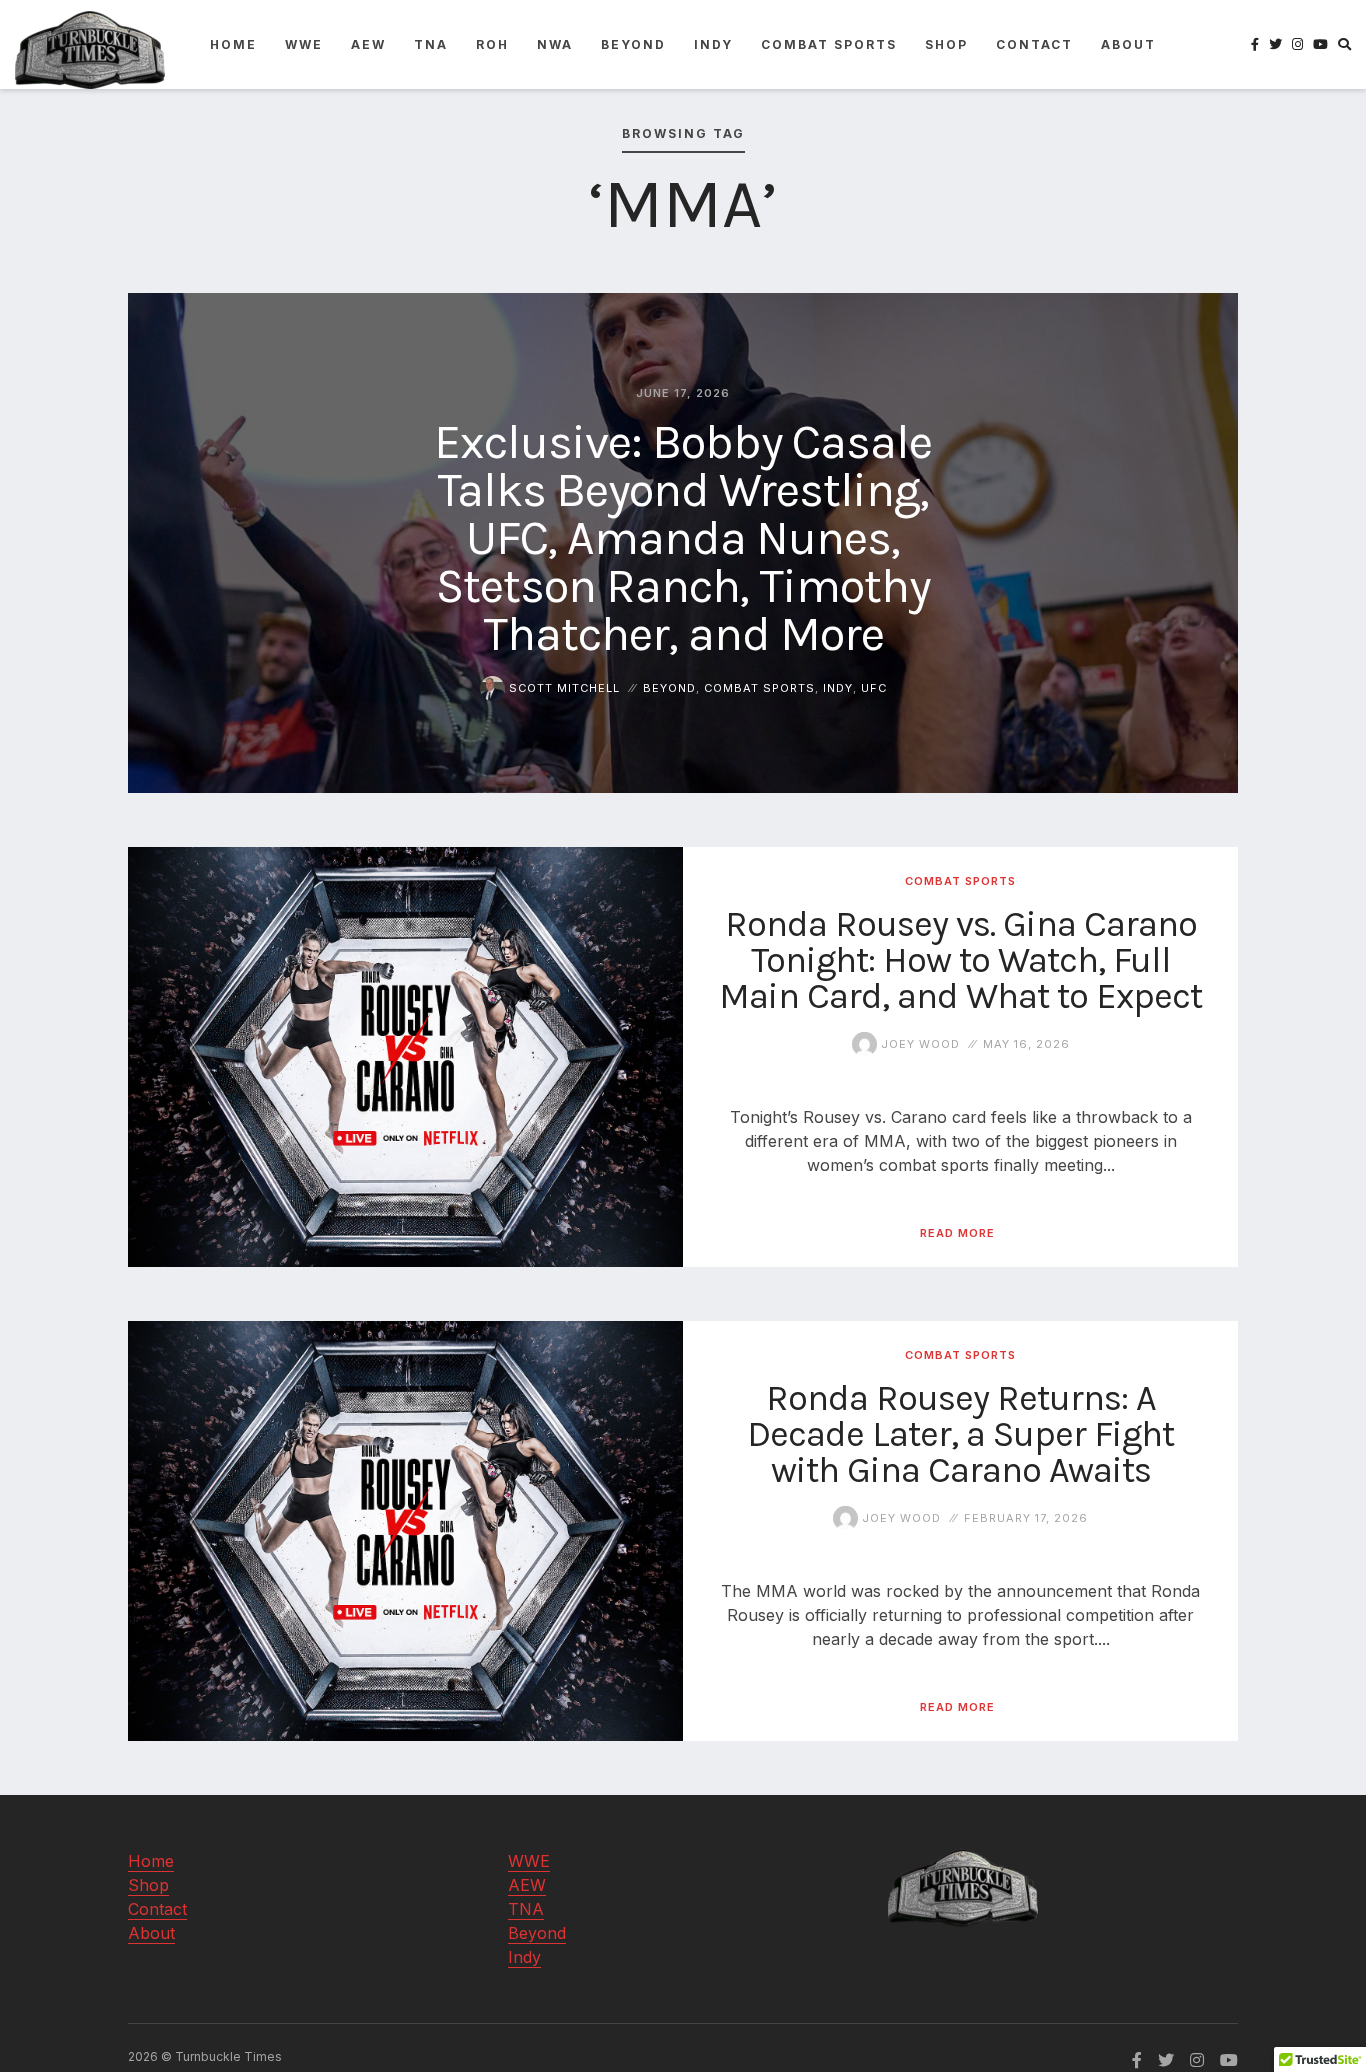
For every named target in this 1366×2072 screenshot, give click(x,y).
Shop (946, 44)
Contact (1034, 44)
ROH (492, 44)
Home (233, 44)
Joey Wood (918, 1043)
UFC (874, 688)
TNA (431, 44)
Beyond (633, 44)
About (1128, 44)
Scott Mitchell (562, 688)
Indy (713, 44)
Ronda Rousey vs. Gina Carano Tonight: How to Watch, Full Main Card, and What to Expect (960, 959)
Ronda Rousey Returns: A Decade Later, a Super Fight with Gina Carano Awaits (960, 1433)
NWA (555, 44)
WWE (304, 44)
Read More (957, 1233)
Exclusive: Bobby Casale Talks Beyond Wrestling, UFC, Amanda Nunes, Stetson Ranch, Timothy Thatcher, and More (683, 538)
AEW (368, 44)
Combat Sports (829, 44)
